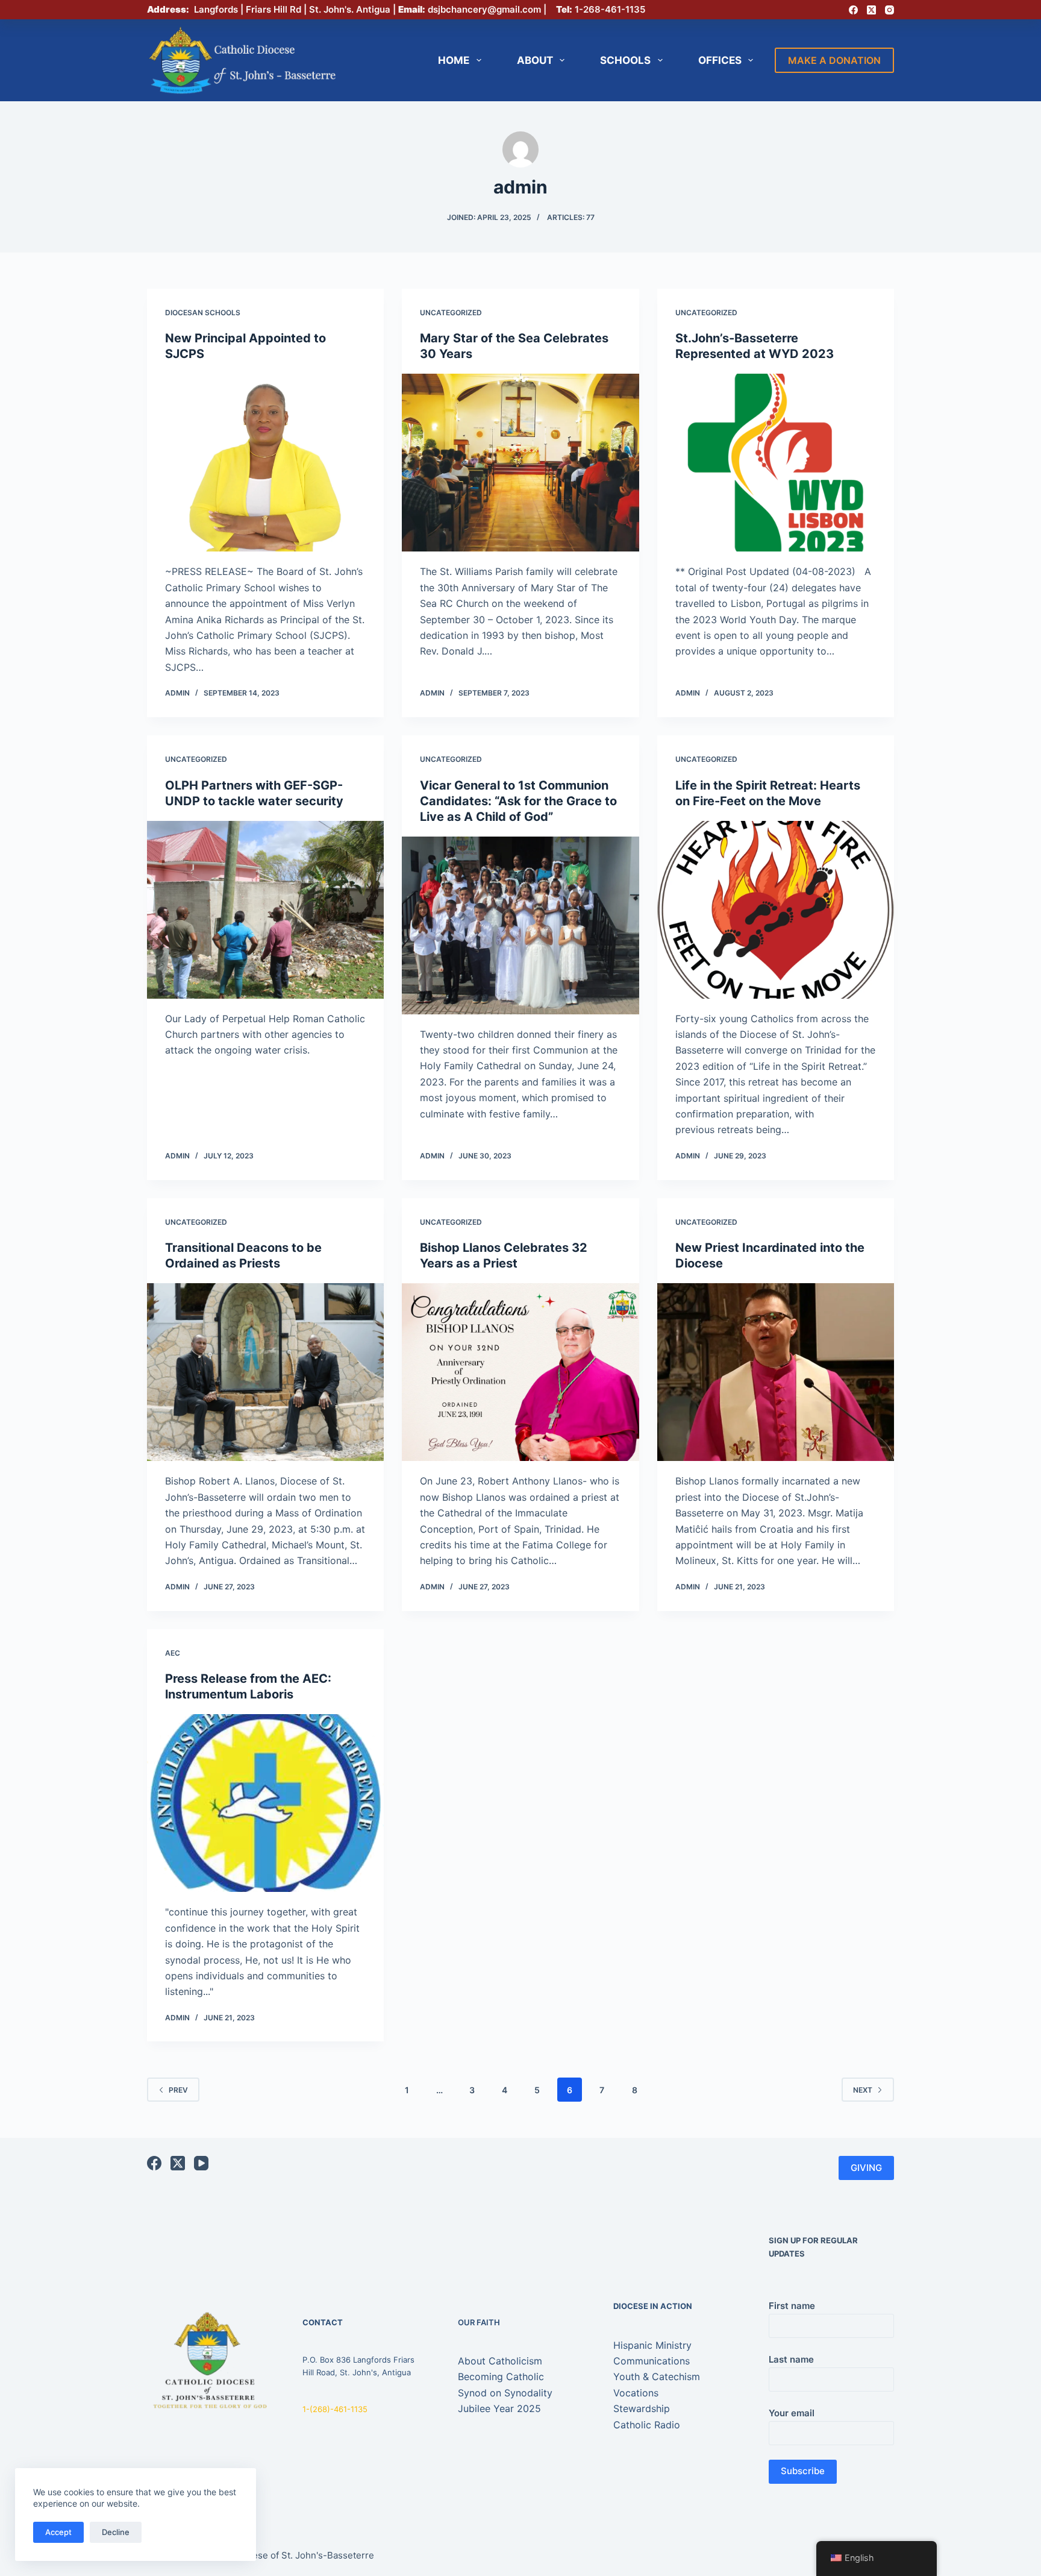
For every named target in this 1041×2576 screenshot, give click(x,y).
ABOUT (535, 60)
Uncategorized (451, 313)
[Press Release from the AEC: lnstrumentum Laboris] (265, 1803)
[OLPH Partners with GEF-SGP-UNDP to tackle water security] (265, 910)
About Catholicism (500, 2361)
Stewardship (642, 2408)
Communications (652, 2361)
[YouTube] (201, 2163)
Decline (116, 2532)
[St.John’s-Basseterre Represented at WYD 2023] (776, 463)
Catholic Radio (647, 2425)
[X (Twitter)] (871, 10)
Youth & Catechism (657, 2377)
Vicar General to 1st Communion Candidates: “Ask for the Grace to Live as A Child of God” (518, 801)
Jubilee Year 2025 (499, 2408)
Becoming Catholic (501, 2377)
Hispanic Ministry (652, 2345)
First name (792, 2306)
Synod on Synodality (505, 2393)
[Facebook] (853, 10)
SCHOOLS (625, 60)
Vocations (636, 2393)
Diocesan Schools (203, 313)
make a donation (834, 60)
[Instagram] (889, 10)
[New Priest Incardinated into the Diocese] (776, 1372)
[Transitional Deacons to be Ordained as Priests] (265, 1372)
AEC (173, 1653)
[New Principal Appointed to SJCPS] (265, 463)
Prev (178, 2090)
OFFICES (720, 60)
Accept (58, 2532)
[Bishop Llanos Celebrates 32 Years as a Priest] (520, 1372)
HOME (454, 60)
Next (863, 2090)
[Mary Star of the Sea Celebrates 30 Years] (520, 463)
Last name (791, 2359)
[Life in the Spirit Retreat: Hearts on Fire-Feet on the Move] (776, 910)
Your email (792, 2413)
